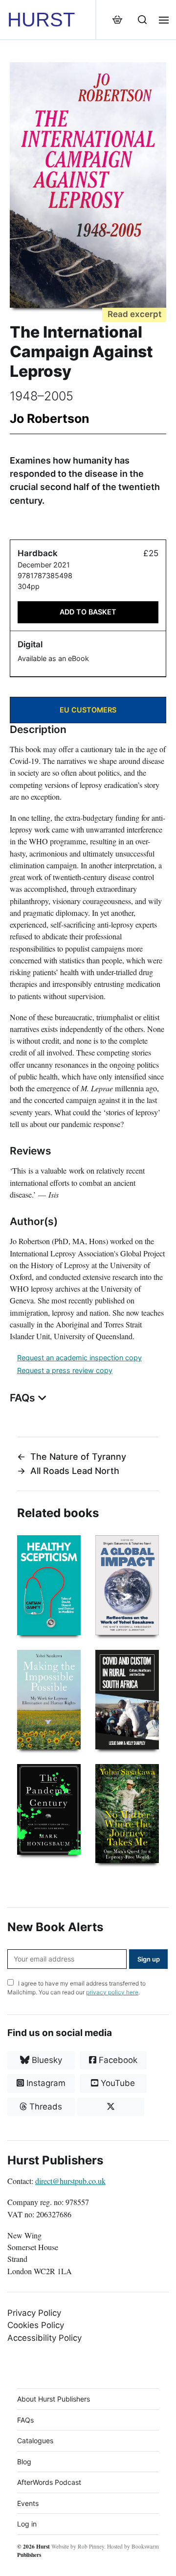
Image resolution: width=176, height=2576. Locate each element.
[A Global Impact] (127, 1585)
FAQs (25, 2420)
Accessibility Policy (44, 2338)
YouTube (117, 2083)
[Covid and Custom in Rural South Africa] (127, 1700)
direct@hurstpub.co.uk (70, 2181)
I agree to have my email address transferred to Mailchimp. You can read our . (77, 1988)
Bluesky (46, 2060)
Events (28, 2503)
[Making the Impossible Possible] (49, 1700)
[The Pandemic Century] (49, 1809)
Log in (27, 2524)
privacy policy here (112, 1992)
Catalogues (35, 2441)
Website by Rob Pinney (78, 2546)
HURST (41, 20)
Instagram (45, 2083)
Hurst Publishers (33, 2551)
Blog (24, 2462)
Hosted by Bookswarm (133, 2546)
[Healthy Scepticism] (49, 1585)
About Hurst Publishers (54, 2399)
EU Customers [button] (88, 710)
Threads (44, 2107)
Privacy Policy (34, 2313)
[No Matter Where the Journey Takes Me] (127, 1814)
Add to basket (88, 612)
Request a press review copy (65, 1370)
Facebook (117, 2060)
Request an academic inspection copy (79, 1358)
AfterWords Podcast (49, 2482)
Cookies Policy (36, 2325)
